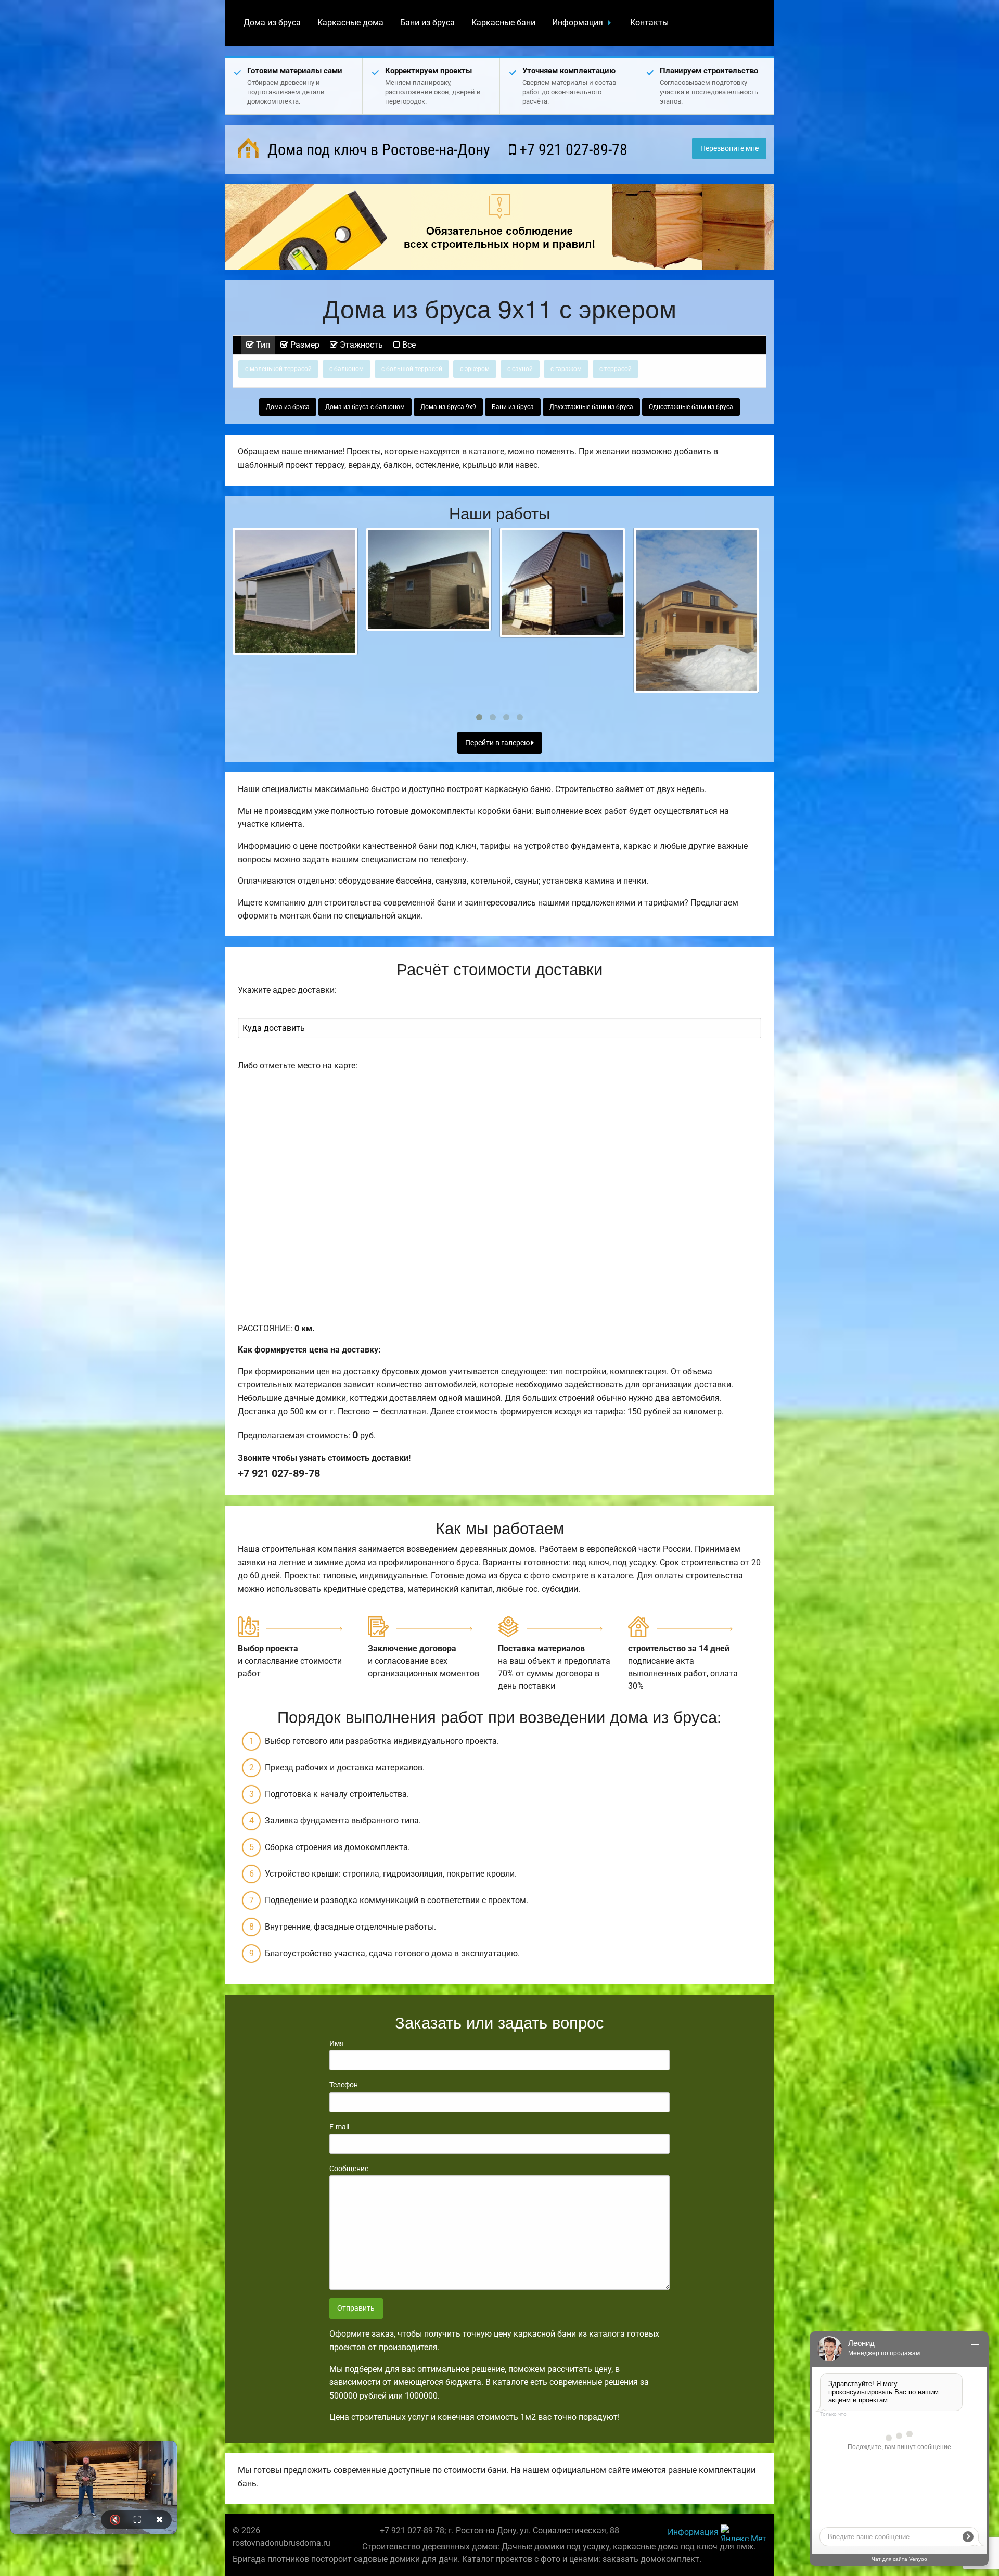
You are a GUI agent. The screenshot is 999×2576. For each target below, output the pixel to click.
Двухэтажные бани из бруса (591, 407)
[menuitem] (272, 23)
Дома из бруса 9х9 (448, 407)
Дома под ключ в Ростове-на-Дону (377, 150)
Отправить (356, 2308)
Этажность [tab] (360, 345)
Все (408, 345)
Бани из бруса (427, 23)
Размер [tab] (304, 345)
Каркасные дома (350, 23)
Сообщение (349, 2169)
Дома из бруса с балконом (365, 407)
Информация (578, 23)
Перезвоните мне (729, 149)
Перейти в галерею (498, 743)
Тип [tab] (262, 345)
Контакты (649, 23)
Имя (337, 2043)
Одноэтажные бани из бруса (691, 407)
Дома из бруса (272, 23)
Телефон (344, 2085)
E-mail (339, 2127)
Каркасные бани (503, 23)
